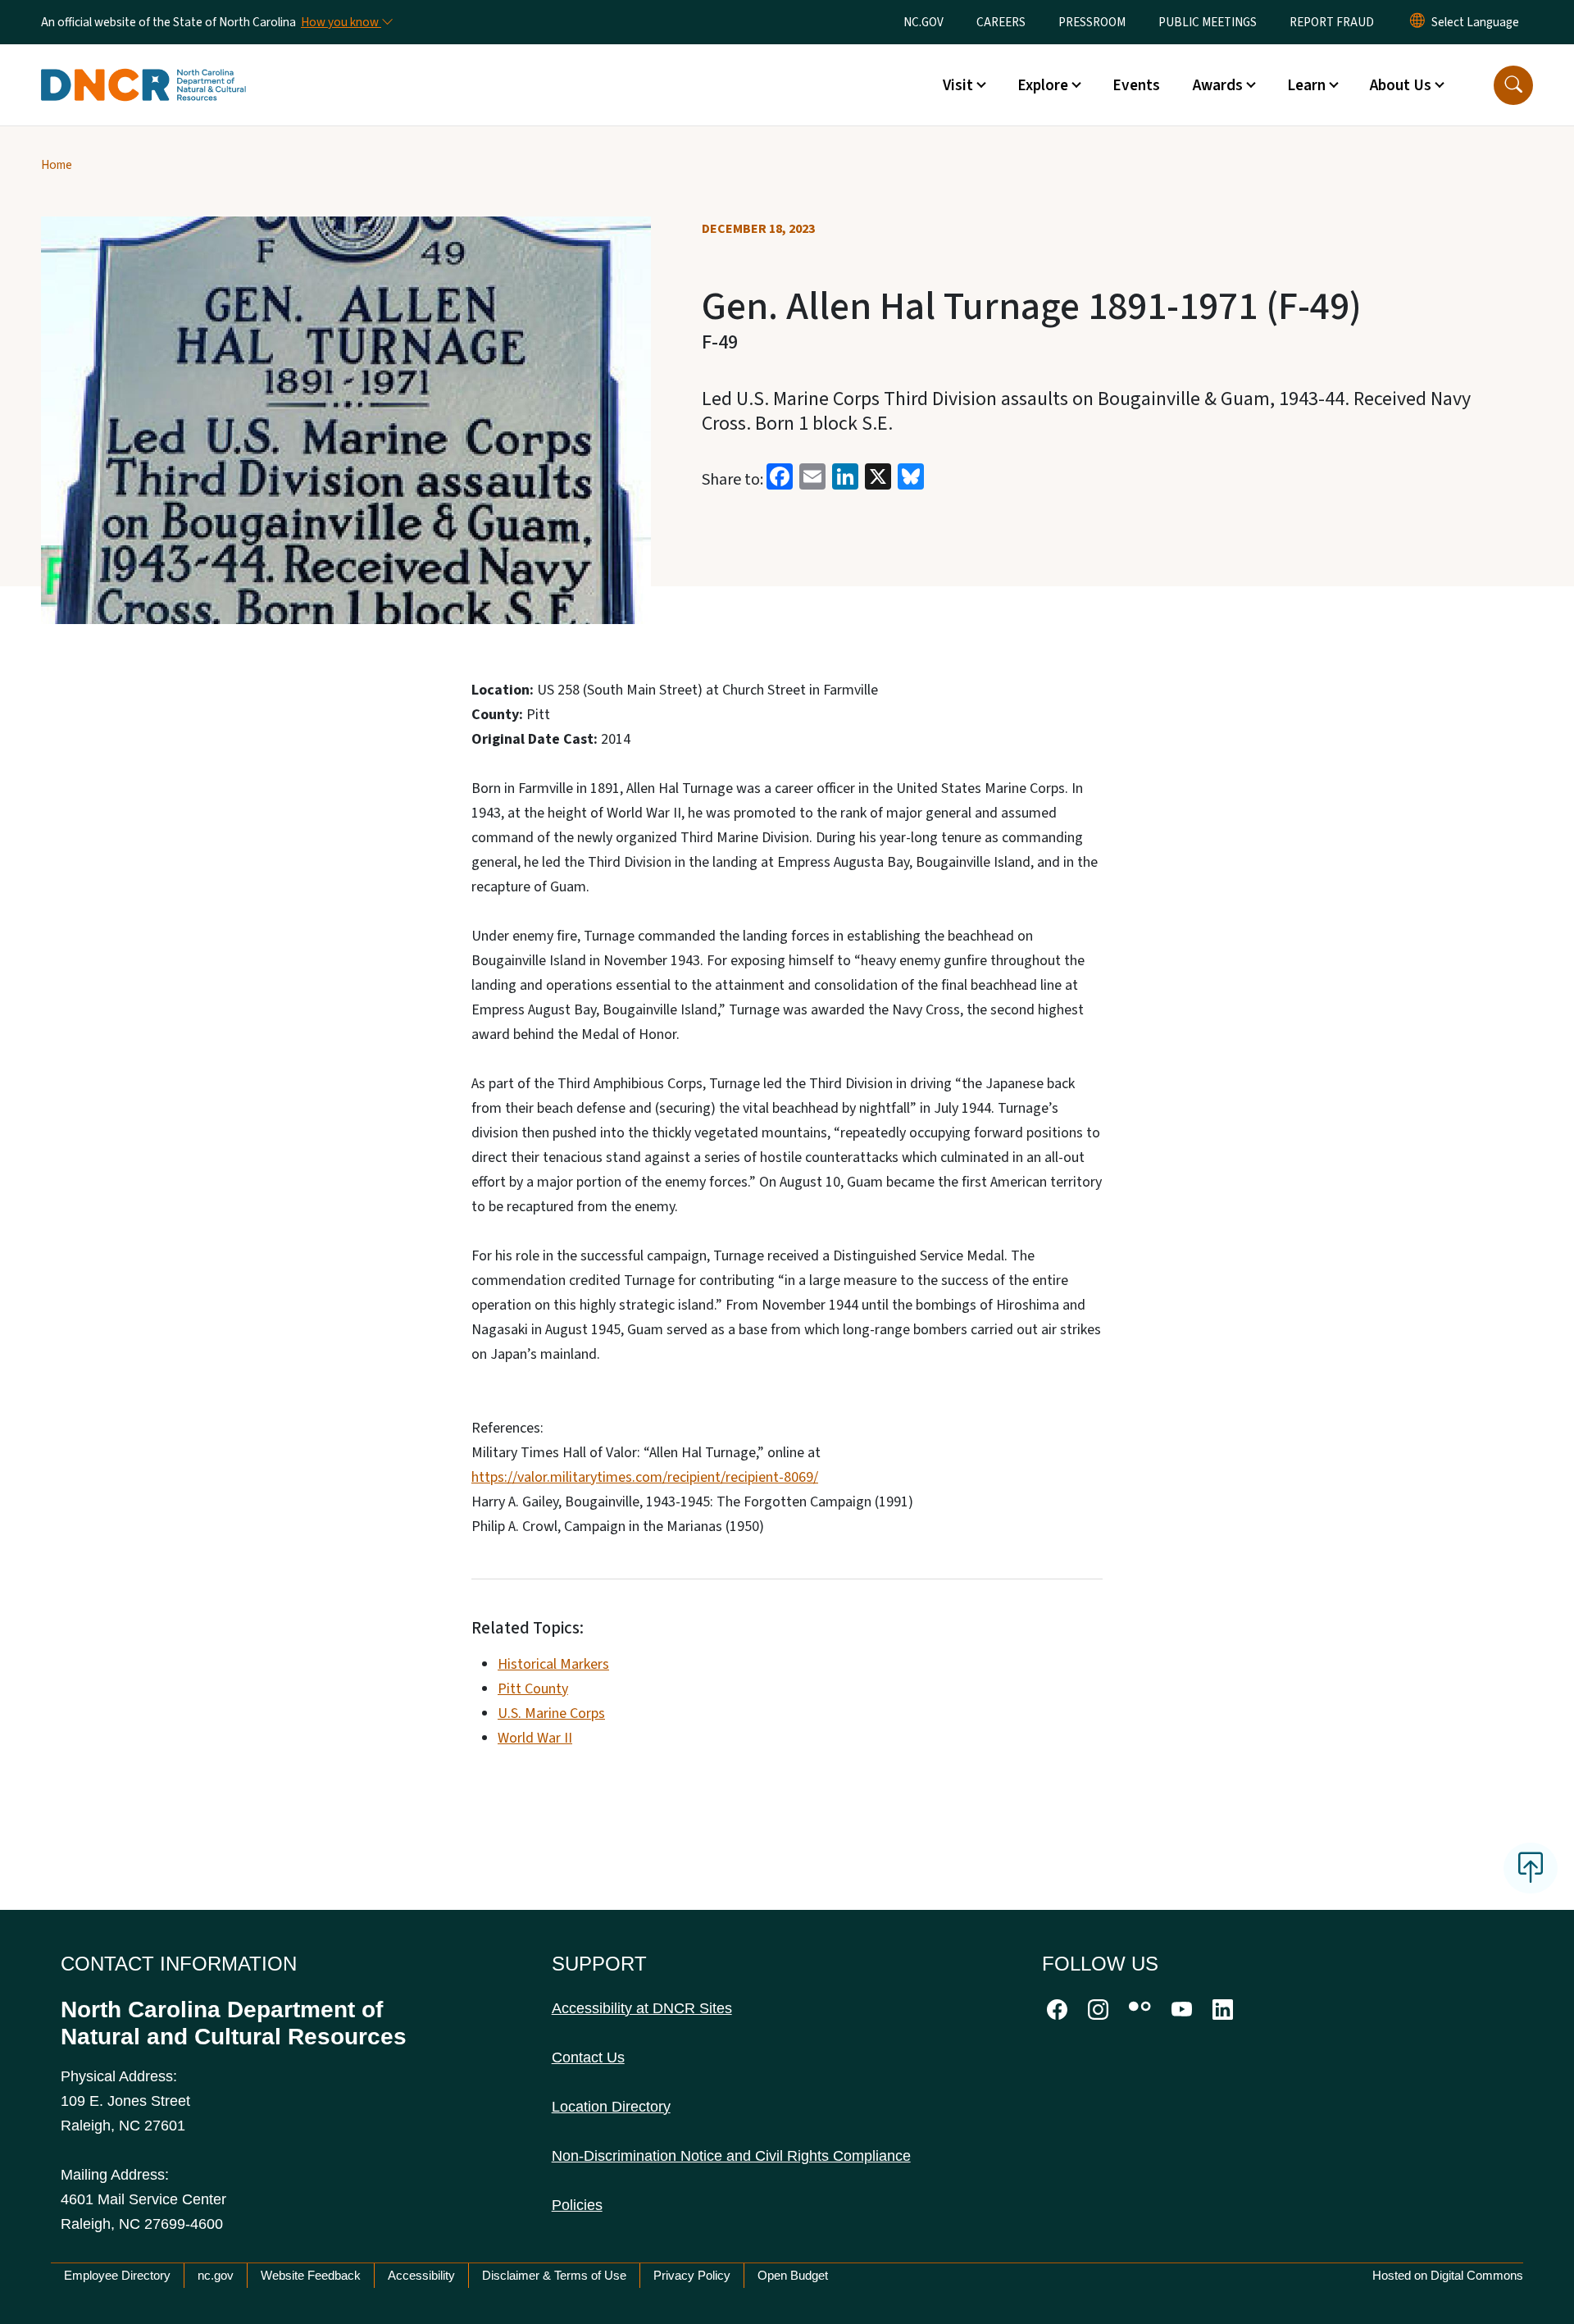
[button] (1513, 85)
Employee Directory (117, 2275)
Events (1136, 85)
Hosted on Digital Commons (1448, 2275)
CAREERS (1001, 22)
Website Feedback (311, 2275)
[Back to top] (1531, 1868)
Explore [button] (1043, 85)
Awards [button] (1218, 85)
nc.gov (216, 2275)
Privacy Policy (692, 2275)
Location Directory (611, 2107)
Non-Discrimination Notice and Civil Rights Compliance (731, 2156)
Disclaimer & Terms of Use (554, 2275)
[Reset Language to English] (1417, 22)
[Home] (143, 66)
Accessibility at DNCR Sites (642, 2008)
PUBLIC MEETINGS (1208, 22)
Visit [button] (958, 85)
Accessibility (421, 2275)
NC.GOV (923, 22)
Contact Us (588, 2057)
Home (57, 165)
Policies (577, 2205)
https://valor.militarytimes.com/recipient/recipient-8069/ (645, 1477)
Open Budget (793, 2275)
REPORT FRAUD (1332, 22)
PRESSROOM (1092, 22)
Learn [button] (1306, 85)
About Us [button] (1401, 85)
